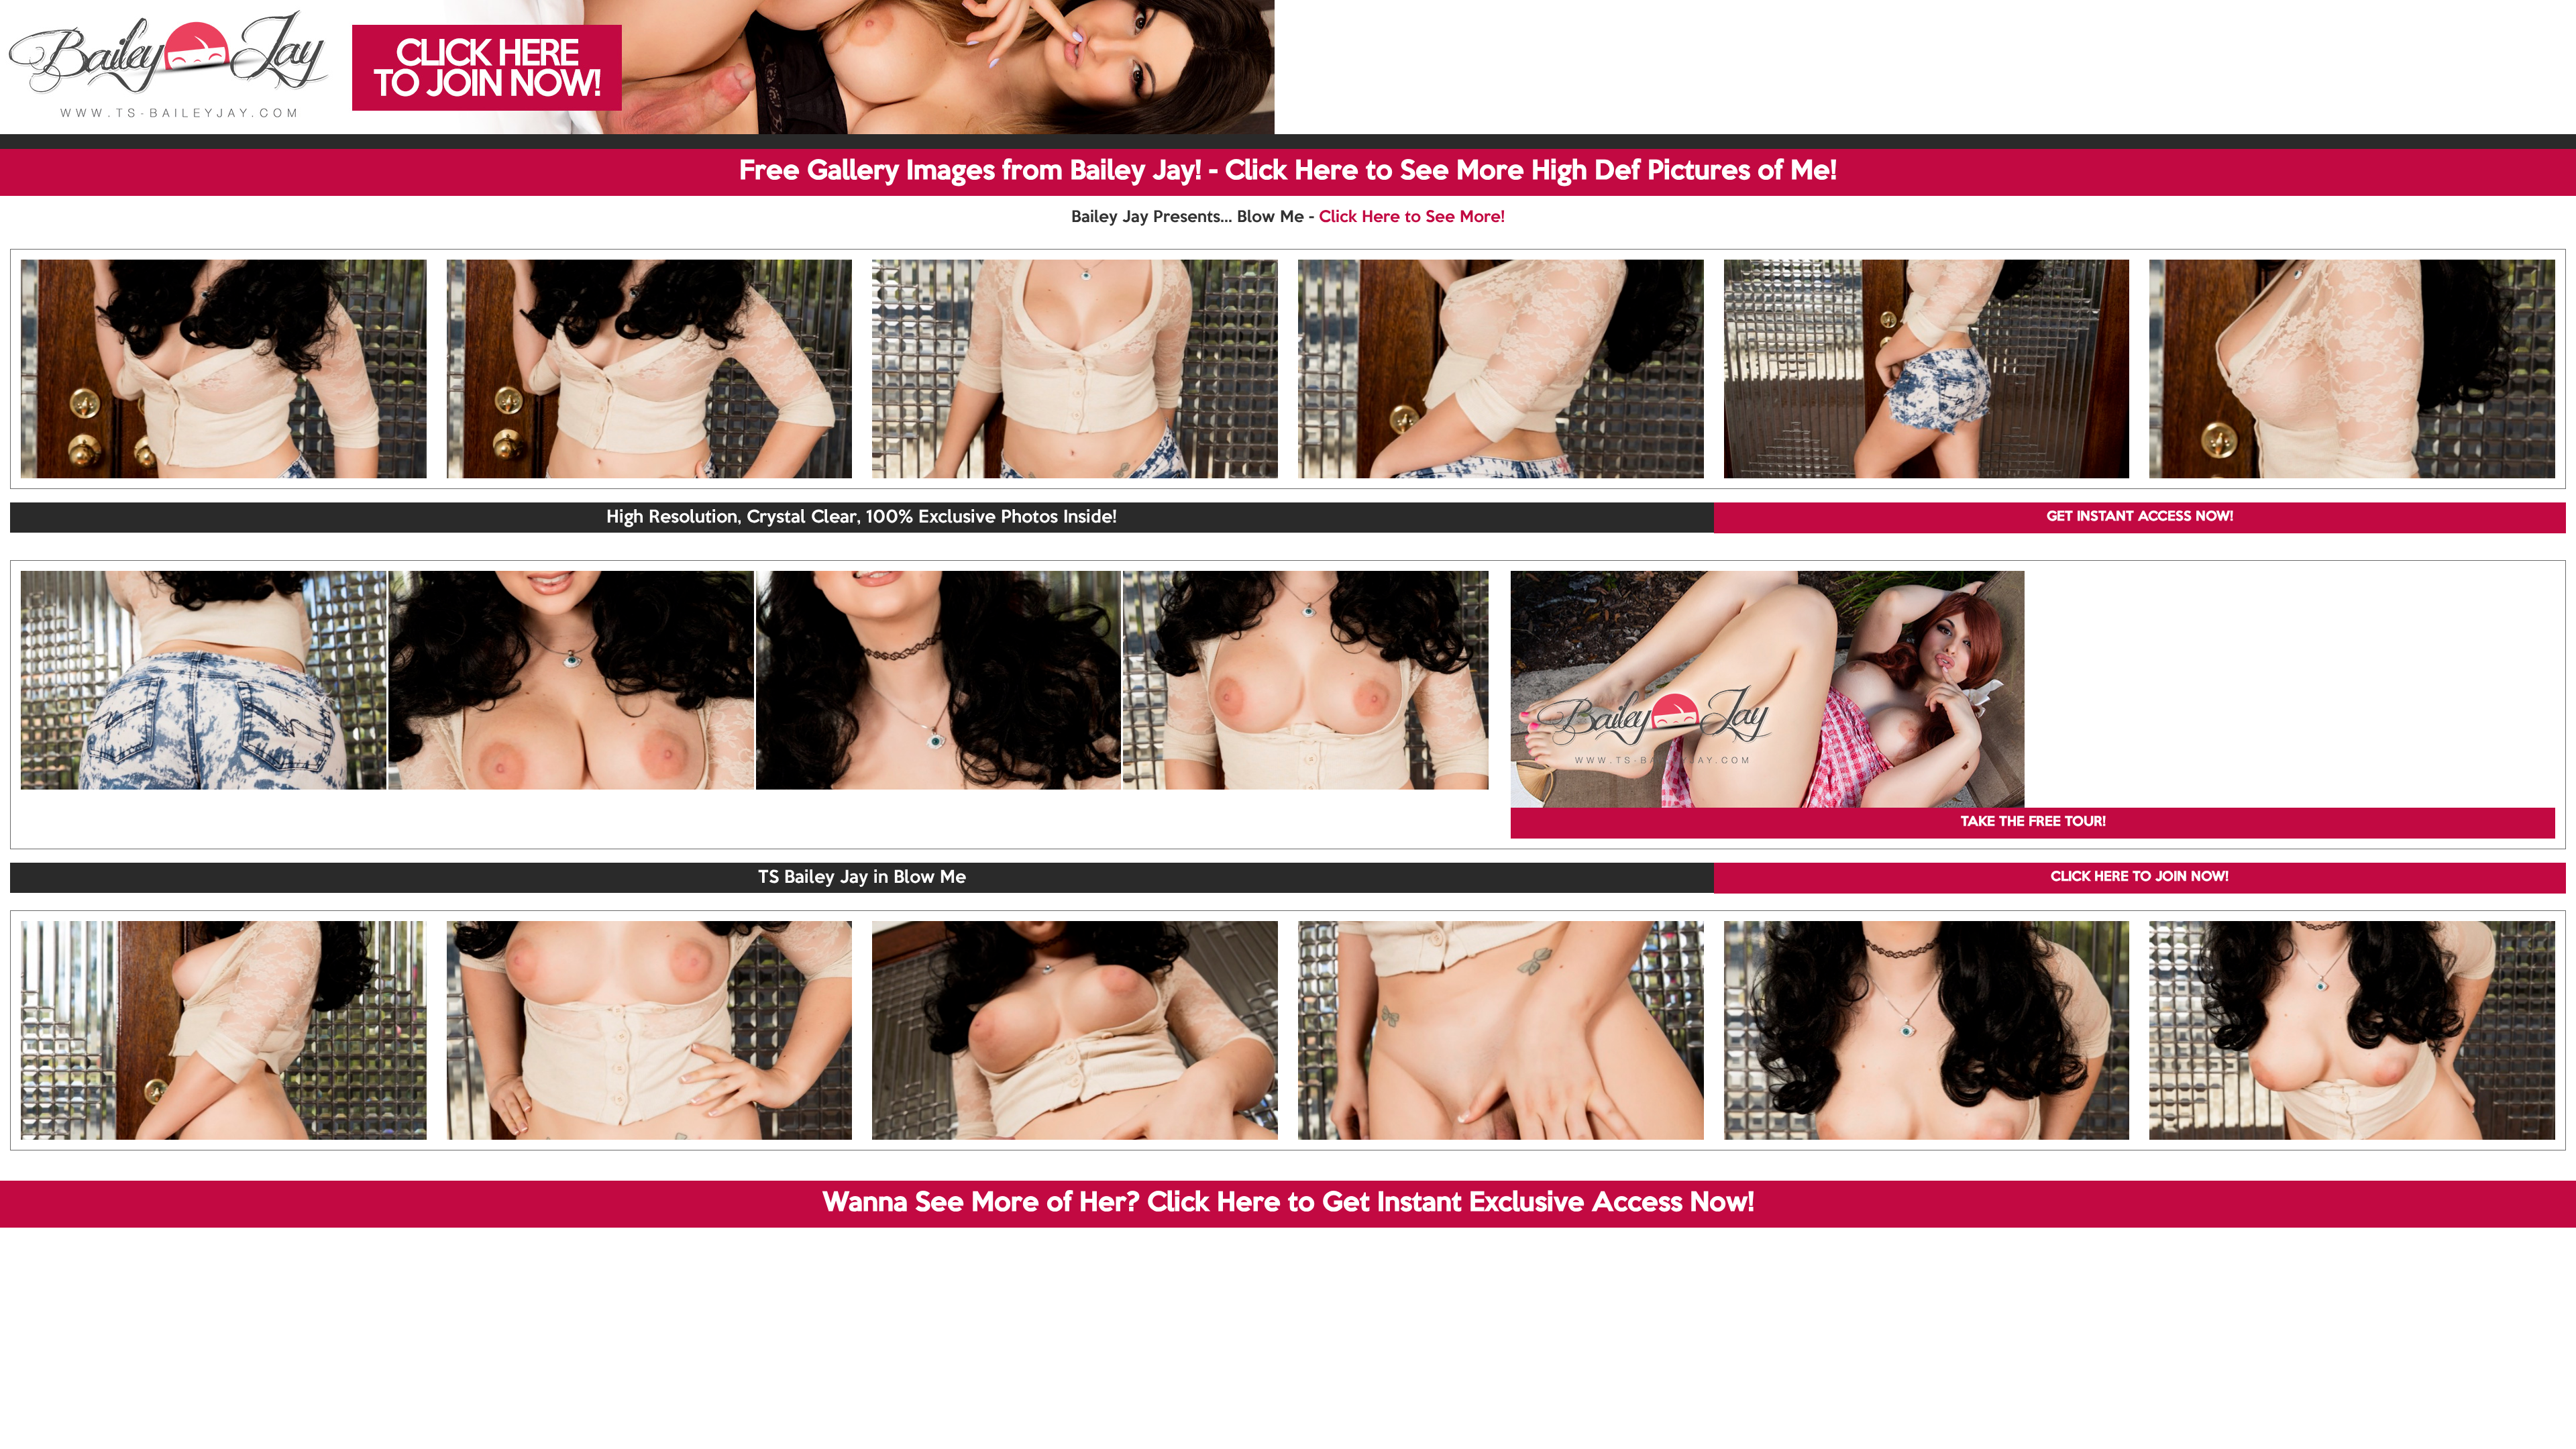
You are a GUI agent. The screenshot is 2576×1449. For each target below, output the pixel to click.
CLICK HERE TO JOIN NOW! (2140, 877)
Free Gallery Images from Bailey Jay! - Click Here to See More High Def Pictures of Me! (1288, 172)
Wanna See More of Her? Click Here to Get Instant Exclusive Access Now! (1288, 1203)
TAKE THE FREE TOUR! (2033, 822)
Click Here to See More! (1412, 217)
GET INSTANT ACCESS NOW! (2140, 517)
